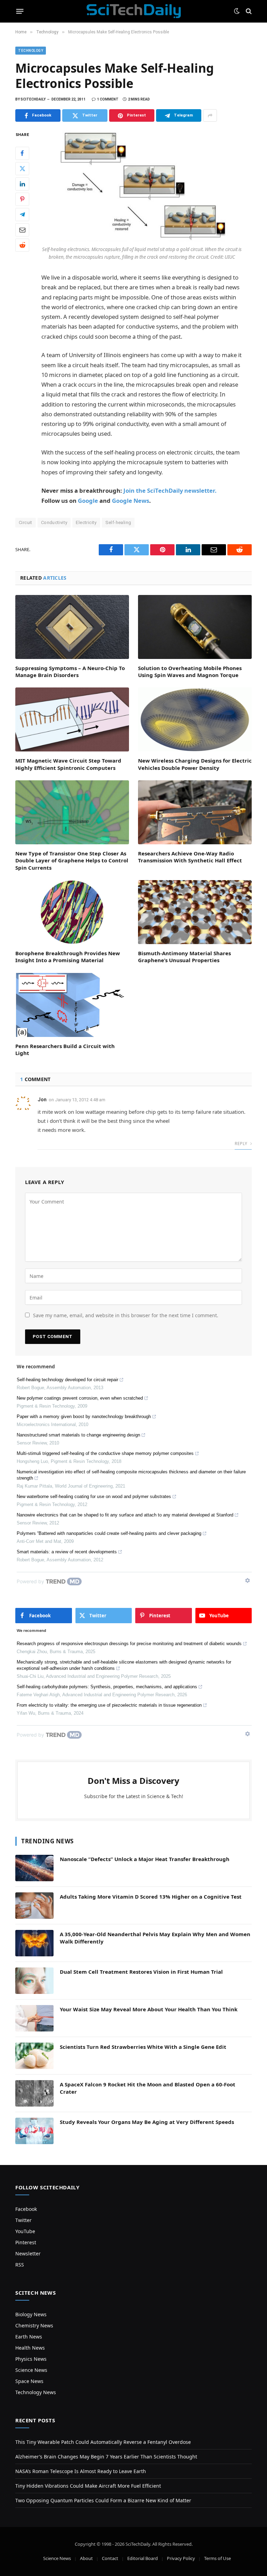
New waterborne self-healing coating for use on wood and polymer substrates (94, 1496)
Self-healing (118, 522)
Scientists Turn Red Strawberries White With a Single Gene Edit (143, 2047)
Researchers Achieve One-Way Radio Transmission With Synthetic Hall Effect (190, 857)
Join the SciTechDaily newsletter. (170, 490)
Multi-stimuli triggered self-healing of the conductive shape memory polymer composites (105, 1453)
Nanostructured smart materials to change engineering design (78, 1435)
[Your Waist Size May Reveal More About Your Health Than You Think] (34, 2018)
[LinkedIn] (22, 184)
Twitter (23, 2220)
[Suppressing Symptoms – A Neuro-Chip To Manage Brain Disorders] (72, 627)
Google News (131, 501)
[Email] (22, 230)
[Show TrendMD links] (248, 1580)
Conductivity (54, 522)
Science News (31, 2370)
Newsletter (28, 2253)
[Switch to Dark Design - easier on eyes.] (237, 11)
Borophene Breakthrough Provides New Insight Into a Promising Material (68, 957)
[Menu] (20, 11)
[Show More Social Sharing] (210, 115)
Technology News (36, 2392)
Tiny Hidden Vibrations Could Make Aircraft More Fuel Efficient (88, 2486)
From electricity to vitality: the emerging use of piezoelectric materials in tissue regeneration (109, 1705)
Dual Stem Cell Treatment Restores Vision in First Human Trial (141, 1972)
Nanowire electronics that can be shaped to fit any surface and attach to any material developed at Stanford (125, 1515)
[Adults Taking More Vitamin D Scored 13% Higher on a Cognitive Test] (34, 1906)
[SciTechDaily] (134, 11)
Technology (31, 51)
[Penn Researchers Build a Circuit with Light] (72, 1005)
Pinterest (26, 2242)
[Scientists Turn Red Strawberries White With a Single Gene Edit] (34, 2056)
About (86, 2558)
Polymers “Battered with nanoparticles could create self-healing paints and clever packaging (109, 1533)
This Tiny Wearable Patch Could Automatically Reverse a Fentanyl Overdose (103, 2442)
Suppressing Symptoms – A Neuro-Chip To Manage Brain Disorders (70, 671)
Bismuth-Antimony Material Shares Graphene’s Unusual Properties (184, 957)
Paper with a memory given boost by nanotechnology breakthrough (84, 1416)
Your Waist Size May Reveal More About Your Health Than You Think (149, 2009)
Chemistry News (34, 2325)
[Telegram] (22, 215)
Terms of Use (217, 2558)
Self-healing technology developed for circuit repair (67, 1380)
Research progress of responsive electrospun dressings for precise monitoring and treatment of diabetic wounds (129, 1644)
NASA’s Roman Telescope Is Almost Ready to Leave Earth (81, 2471)
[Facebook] (22, 153)
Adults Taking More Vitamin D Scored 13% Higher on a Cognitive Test (151, 1897)
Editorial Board (143, 2558)
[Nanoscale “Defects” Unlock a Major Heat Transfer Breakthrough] (34, 1868)
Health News (30, 2348)
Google (88, 501)
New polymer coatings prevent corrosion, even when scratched (80, 1398)
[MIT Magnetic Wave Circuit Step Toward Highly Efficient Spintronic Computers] (72, 719)
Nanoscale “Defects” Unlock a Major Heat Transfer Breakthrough (145, 1859)
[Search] (248, 11)
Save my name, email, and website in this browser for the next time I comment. (126, 1315)
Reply (241, 1144)
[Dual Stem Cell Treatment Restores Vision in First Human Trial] (34, 1981)
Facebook (26, 2209)
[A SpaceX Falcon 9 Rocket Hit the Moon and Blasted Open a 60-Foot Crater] (34, 2093)
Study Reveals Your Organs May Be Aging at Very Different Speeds (147, 2122)
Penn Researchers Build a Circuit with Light (65, 1049)
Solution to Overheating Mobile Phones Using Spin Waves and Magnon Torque (190, 671)
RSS (20, 2265)
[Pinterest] (22, 199)
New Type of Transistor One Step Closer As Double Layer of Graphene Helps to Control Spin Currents (72, 860)
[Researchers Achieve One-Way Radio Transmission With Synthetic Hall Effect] (195, 812)
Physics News (31, 2359)
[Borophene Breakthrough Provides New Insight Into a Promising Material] (72, 912)
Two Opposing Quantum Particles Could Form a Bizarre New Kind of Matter (103, 2500)
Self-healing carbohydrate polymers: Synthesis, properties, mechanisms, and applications (107, 1687)
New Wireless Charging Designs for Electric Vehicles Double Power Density (195, 764)
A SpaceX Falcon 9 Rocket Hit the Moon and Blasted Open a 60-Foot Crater (148, 2088)
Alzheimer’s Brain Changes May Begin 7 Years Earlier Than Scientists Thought (106, 2457)
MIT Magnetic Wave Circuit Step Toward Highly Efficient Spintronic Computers (68, 764)
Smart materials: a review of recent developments (67, 1552)
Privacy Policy (181, 2558)
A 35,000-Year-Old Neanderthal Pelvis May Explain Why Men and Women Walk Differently (155, 1938)
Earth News (29, 2337)
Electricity (86, 522)
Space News (29, 2381)
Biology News (31, 2314)
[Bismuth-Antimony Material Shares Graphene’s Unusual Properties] (195, 912)
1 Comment (108, 99)
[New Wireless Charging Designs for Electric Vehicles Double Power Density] (195, 719)
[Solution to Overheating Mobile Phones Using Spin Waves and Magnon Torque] (195, 627)
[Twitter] (22, 169)
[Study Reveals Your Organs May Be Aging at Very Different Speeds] (34, 2131)
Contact (110, 2558)
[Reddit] (22, 245)
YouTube (25, 2231)
